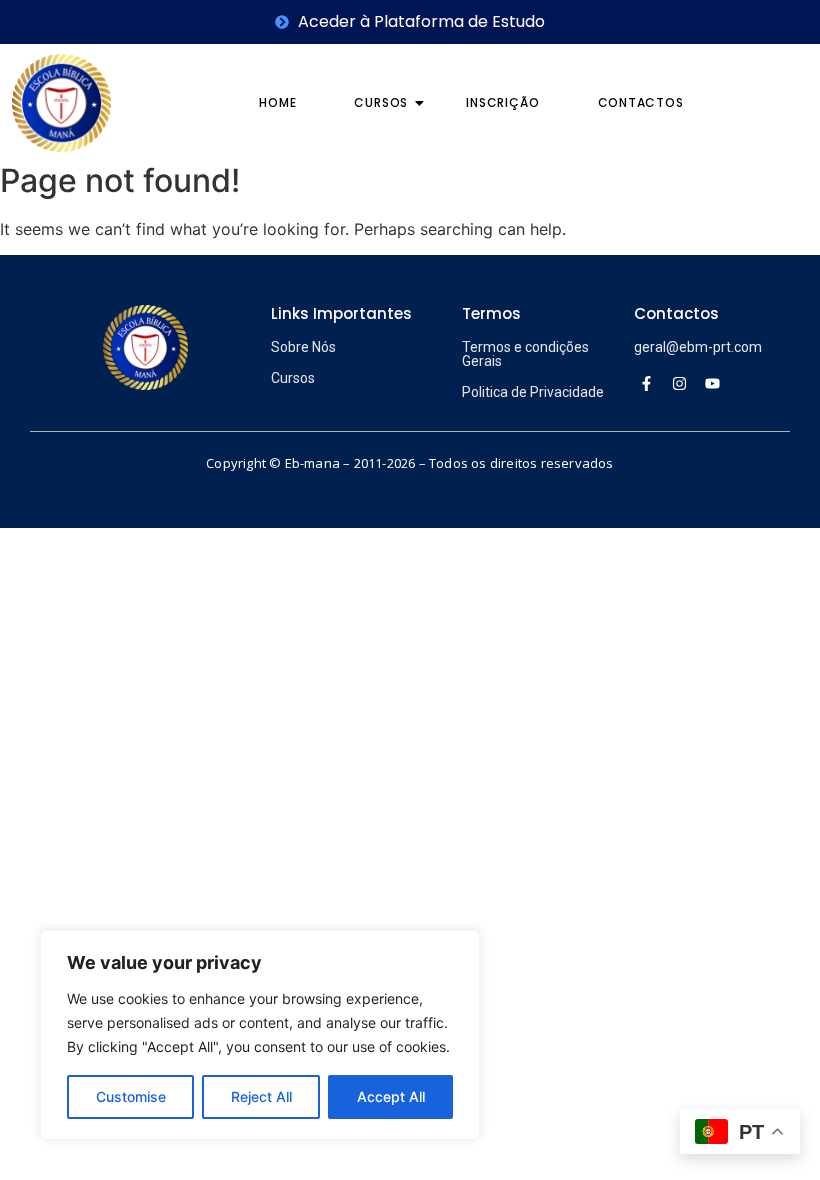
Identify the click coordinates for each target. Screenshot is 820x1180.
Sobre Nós (303, 347)
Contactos (641, 102)
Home (277, 102)
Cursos (381, 102)
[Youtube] (712, 383)
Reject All (261, 1096)
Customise (131, 1096)
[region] (260, 1035)
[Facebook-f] (646, 383)
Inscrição (502, 102)
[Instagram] (679, 383)
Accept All (391, 1096)
